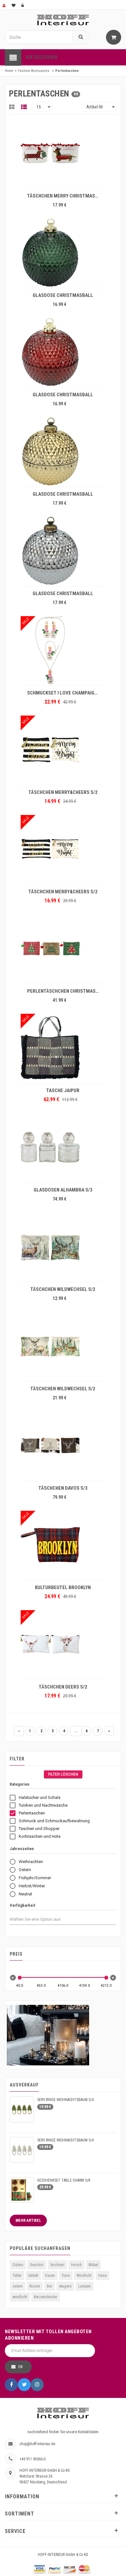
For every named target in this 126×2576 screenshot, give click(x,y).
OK (21, 2367)
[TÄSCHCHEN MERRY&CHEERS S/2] (63, 750)
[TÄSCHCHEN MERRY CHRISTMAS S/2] (63, 153)
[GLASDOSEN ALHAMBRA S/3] (63, 1147)
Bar (50, 2286)
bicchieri (57, 2265)
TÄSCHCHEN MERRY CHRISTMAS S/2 (65, 196)
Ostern (18, 2265)
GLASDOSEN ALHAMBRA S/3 (63, 1190)
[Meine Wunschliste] (14, 5)
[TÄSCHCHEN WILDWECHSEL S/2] (63, 1247)
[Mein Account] (5, 5)
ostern (18, 2286)
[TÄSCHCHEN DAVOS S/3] (63, 1445)
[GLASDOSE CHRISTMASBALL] (63, 253)
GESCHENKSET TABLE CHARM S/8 (64, 2180)
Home (9, 71)
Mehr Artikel (28, 2220)
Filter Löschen (63, 1774)
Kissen (35, 2286)
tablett (33, 2276)
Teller (17, 2276)
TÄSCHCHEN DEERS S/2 (63, 1687)
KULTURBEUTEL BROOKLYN (63, 1587)
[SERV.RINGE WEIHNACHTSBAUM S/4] (22, 2109)
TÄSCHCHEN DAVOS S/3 (63, 1488)
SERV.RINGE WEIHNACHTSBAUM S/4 (65, 2100)
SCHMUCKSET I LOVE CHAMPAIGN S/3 (65, 693)
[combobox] (41, 1919)
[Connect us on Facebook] (11, 2385)
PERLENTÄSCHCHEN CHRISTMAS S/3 (65, 991)
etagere (65, 2286)
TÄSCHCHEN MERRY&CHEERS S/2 (63, 792)
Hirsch (76, 2265)
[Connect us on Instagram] (37, 2385)
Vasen (50, 2276)
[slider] (20, 1978)
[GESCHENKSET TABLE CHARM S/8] (22, 2190)
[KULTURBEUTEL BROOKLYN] (63, 1545)
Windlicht (84, 2276)
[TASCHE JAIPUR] (63, 1048)
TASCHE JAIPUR (63, 1090)
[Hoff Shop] (63, 20)
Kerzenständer (46, 2297)
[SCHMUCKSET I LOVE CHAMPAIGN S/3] (63, 650)
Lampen (84, 2286)
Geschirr (37, 2265)
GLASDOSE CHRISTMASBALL (63, 295)
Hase (102, 2276)
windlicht (20, 2297)
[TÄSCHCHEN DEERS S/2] (63, 1644)
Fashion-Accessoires (34, 71)
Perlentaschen (67, 71)
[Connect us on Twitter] (24, 2385)
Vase (66, 2276)
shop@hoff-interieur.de (37, 2444)
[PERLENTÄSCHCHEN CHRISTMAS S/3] (63, 948)
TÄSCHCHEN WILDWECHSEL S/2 (63, 1289)
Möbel (93, 2265)
